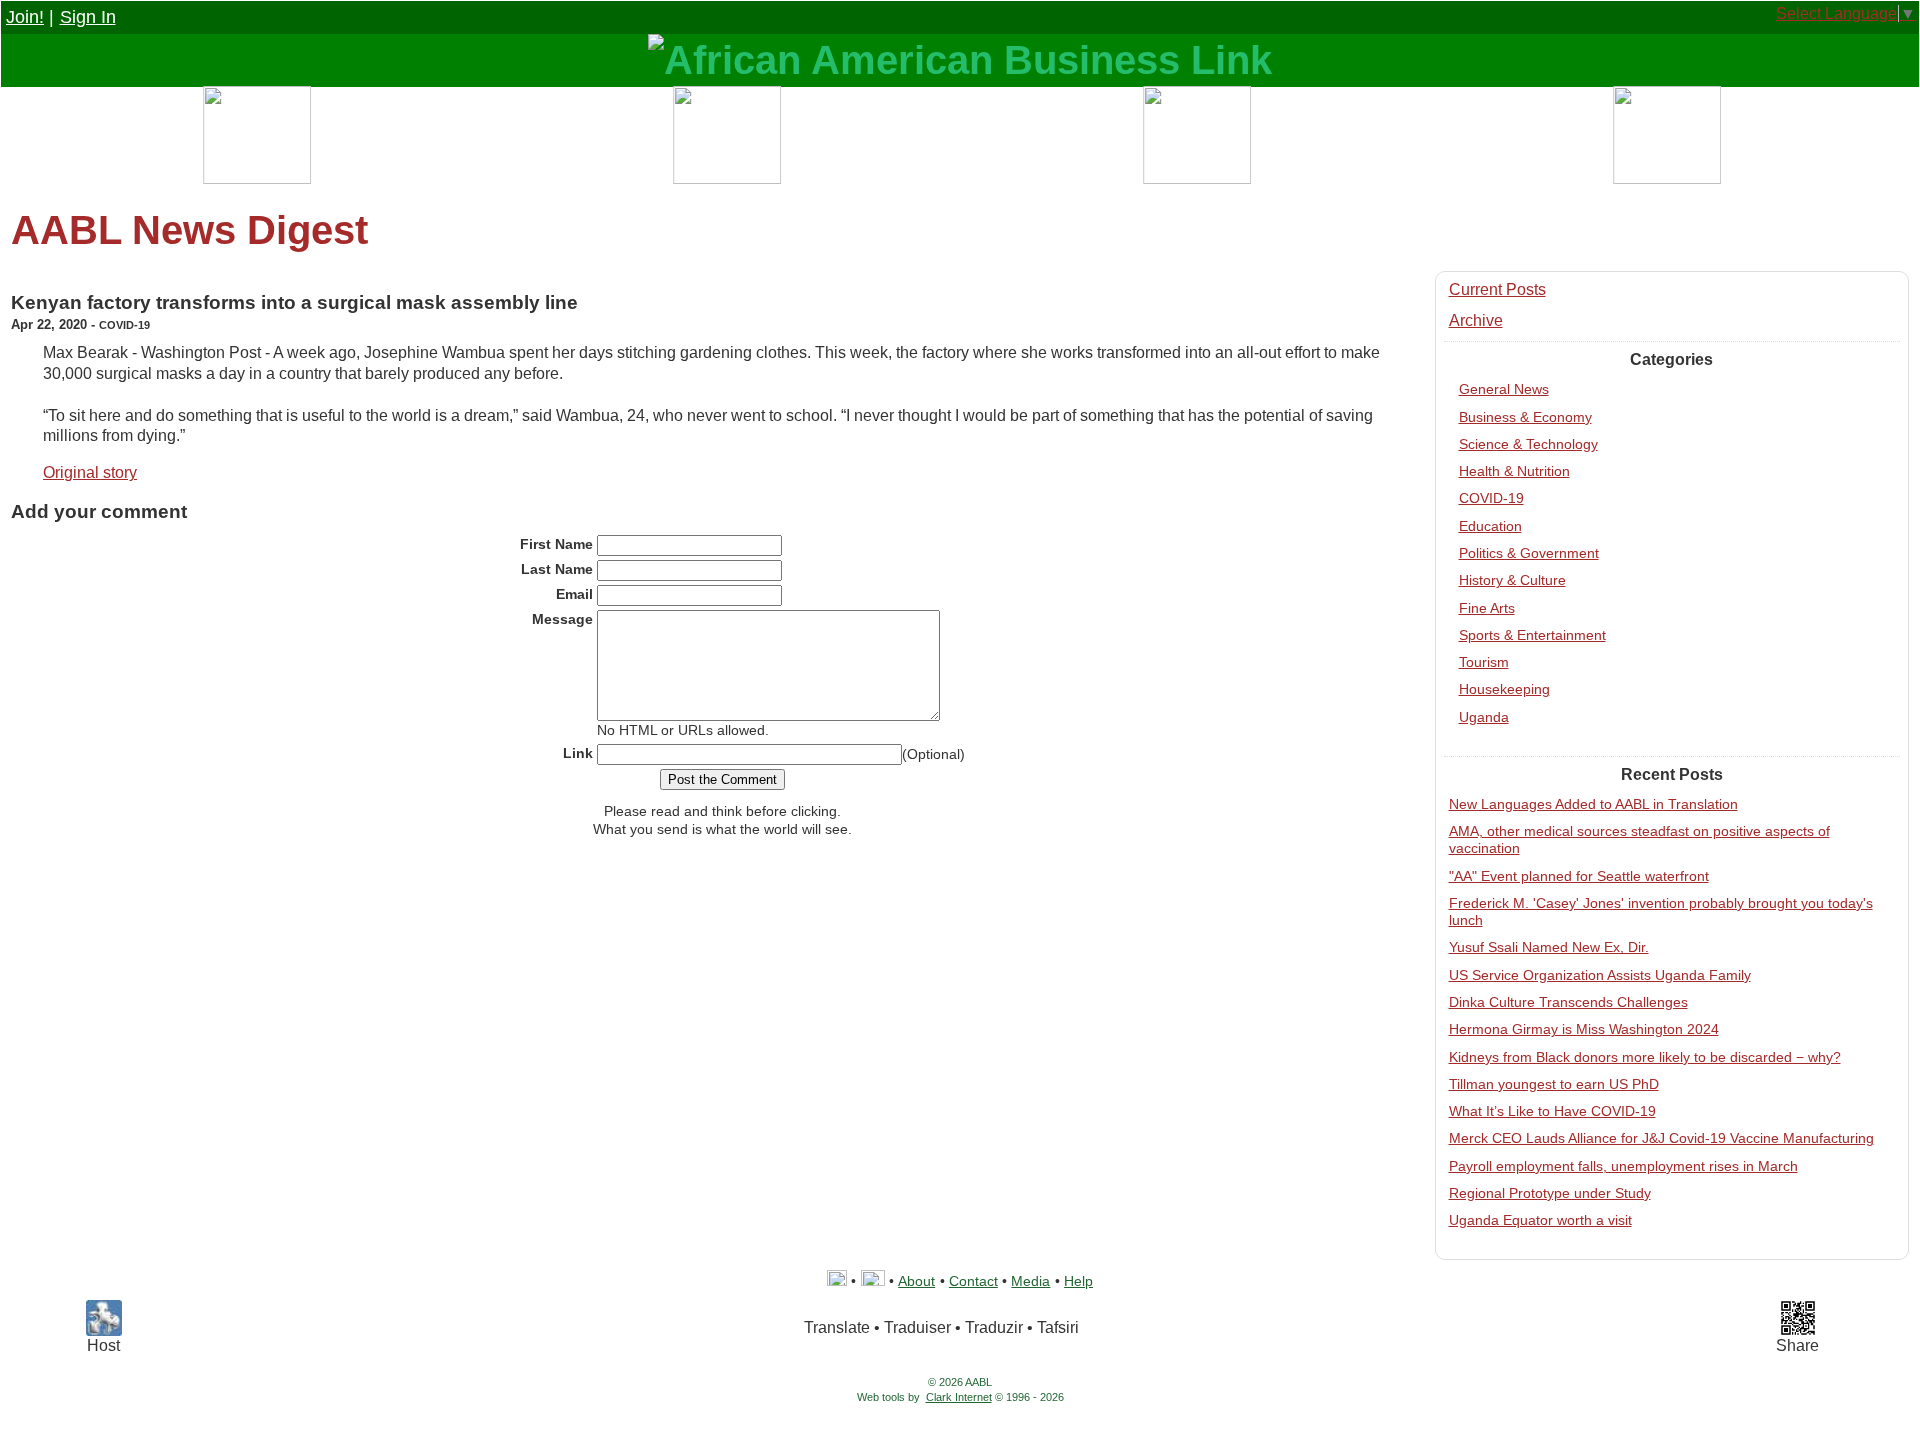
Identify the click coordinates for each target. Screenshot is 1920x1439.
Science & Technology (1528, 444)
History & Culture (1512, 580)
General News (1504, 389)
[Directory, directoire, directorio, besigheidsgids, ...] (725, 140)
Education (1490, 526)
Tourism (1484, 662)
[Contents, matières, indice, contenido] (255, 140)
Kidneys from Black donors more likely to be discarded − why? (1645, 1057)
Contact (973, 1281)
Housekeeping (1504, 689)
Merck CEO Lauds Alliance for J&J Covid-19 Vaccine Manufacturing (1661, 1138)
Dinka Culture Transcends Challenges (1568, 1002)
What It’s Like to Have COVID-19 (1552, 1111)
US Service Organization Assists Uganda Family (1600, 975)
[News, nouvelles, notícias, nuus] (1195, 140)
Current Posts (1497, 289)
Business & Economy (1525, 417)
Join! (25, 17)
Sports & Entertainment (1532, 635)
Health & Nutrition (1514, 471)
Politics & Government (1529, 553)
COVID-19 (1491, 498)
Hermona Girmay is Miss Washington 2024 (1584, 1029)
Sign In (88, 17)
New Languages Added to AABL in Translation (1593, 804)
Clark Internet (959, 1397)
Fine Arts (1487, 608)
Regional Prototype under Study (1550, 1193)
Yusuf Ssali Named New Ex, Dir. (1549, 947)
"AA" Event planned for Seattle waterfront (1579, 876)
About (916, 1281)
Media (1030, 1281)
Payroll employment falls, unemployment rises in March (1623, 1166)
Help (1078, 1281)
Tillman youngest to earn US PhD (1554, 1084)
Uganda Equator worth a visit (1540, 1220)
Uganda (1484, 717)
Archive (1476, 320)
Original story (90, 472)
